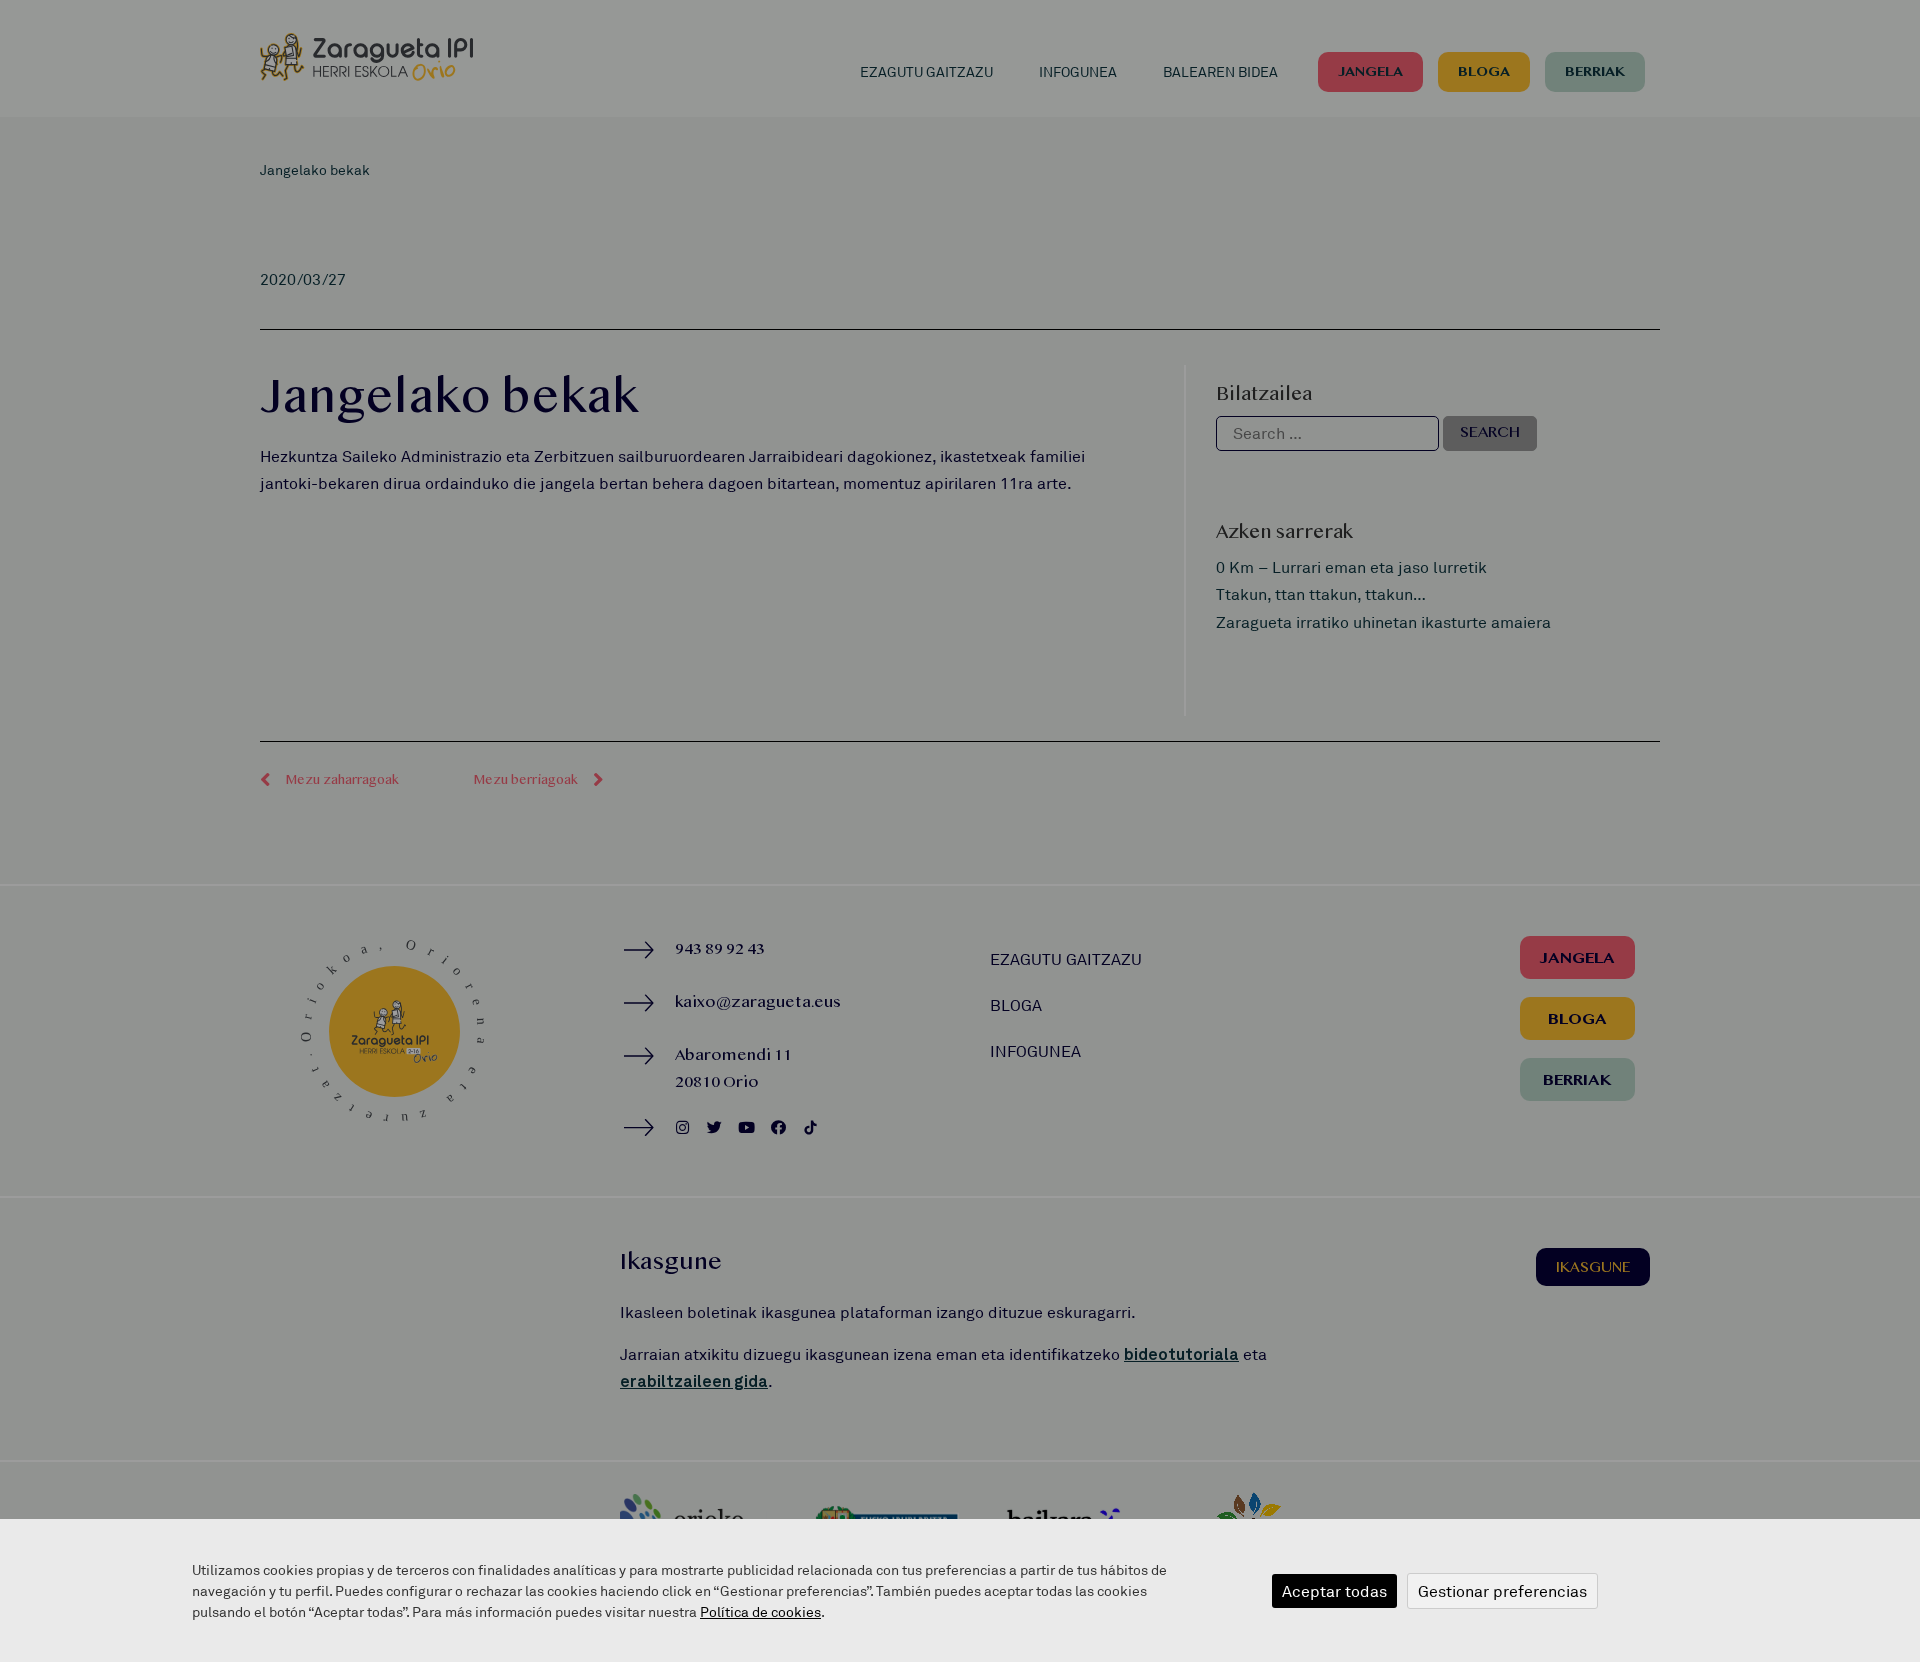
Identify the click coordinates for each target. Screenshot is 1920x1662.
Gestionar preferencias (1502, 1591)
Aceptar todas (1334, 1591)
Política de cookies (760, 1611)
